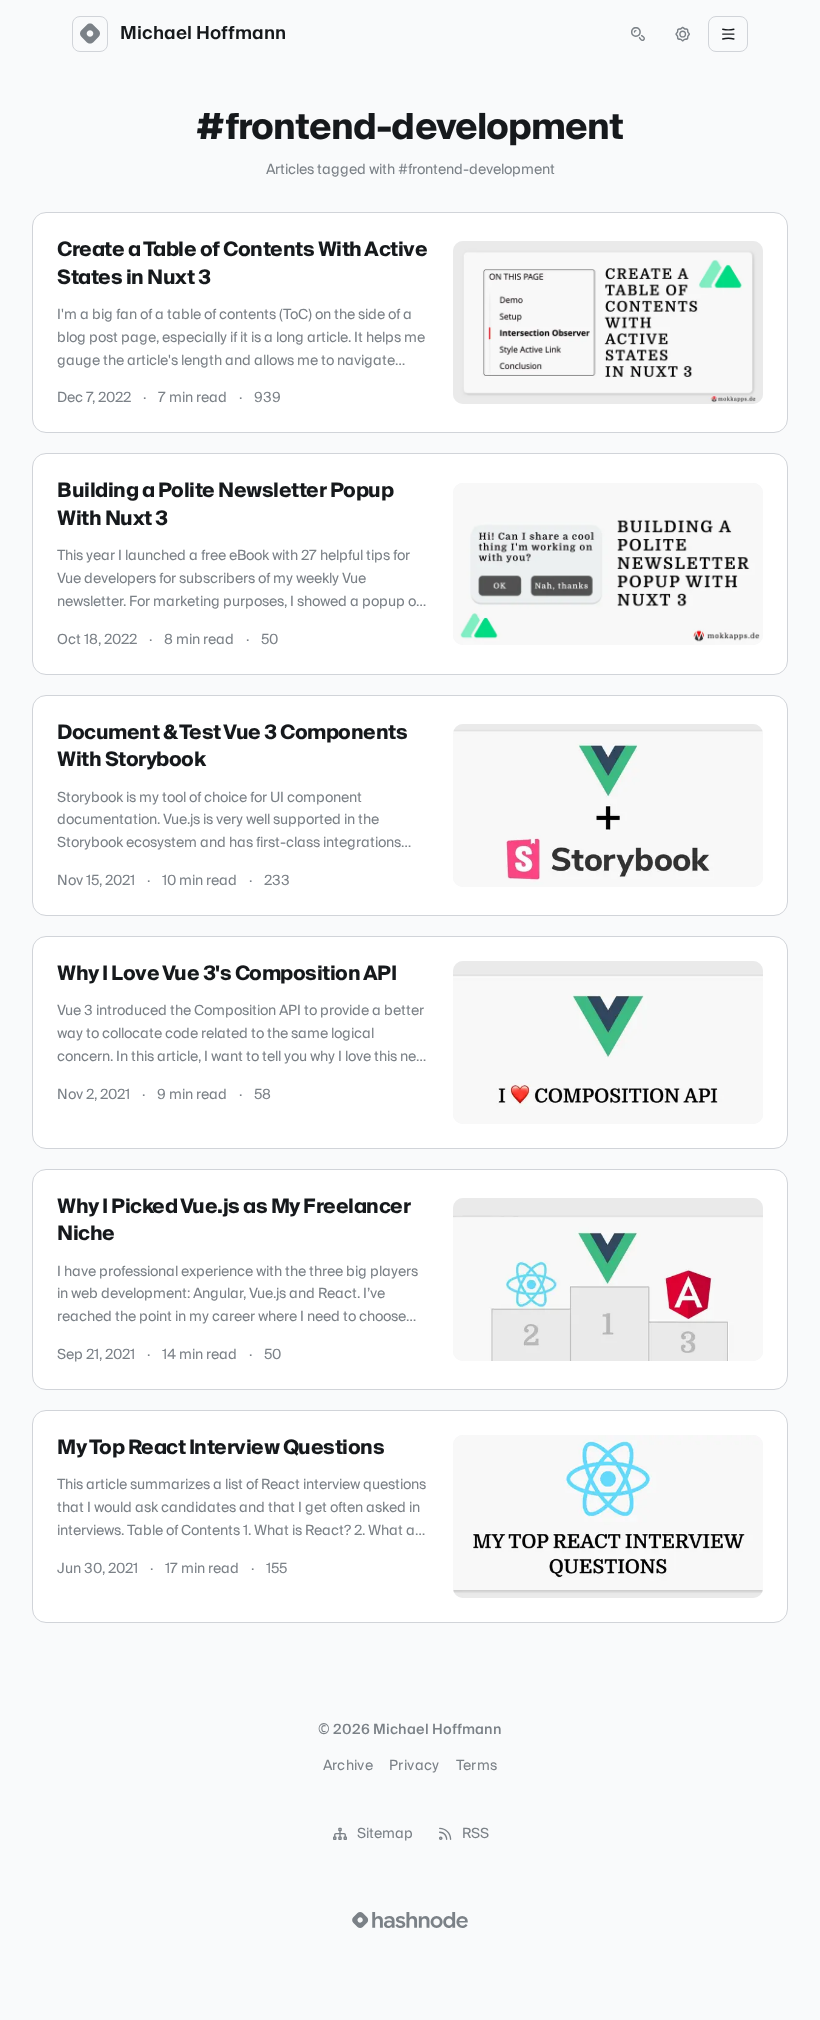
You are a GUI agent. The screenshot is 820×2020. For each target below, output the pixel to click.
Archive (348, 1766)
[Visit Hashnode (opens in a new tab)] (410, 1920)
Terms (477, 1766)
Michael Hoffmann (203, 34)
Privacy (414, 1766)
